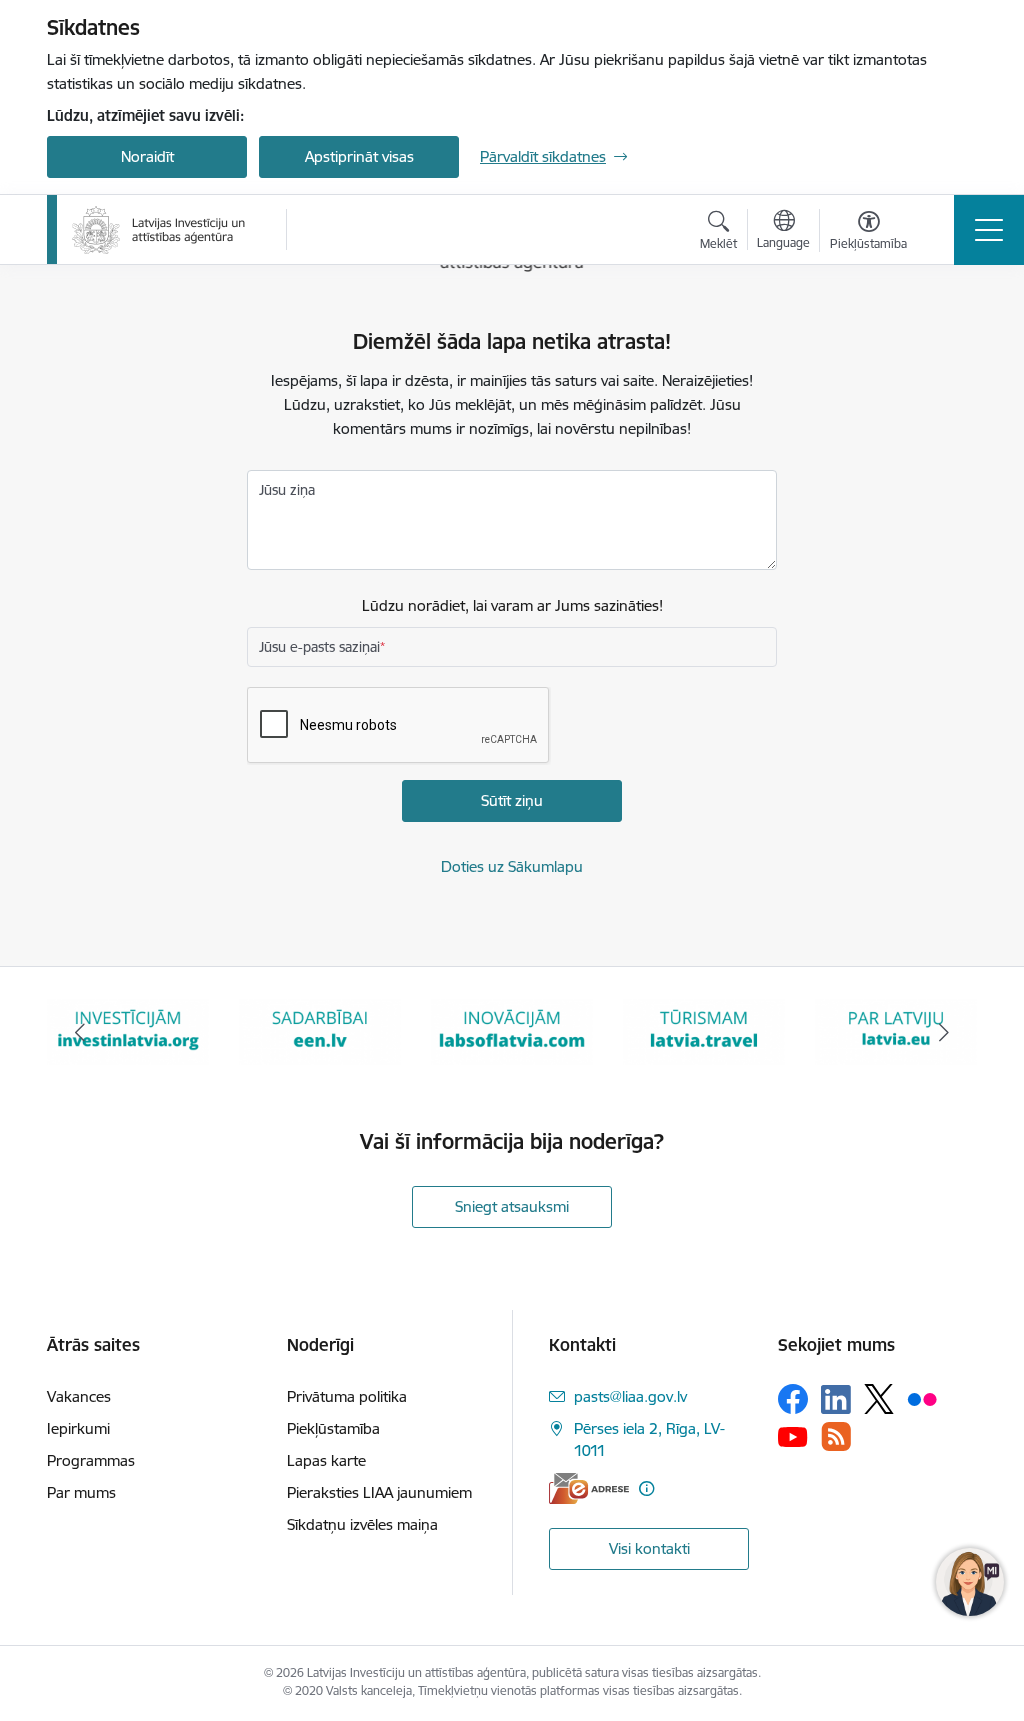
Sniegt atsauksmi (512, 1206)
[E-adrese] (589, 1488)
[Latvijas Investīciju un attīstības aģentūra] (159, 230)
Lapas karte (326, 1460)
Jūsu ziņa (287, 490)
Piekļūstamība (333, 1428)
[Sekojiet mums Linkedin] (836, 1400)
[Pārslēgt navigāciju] (989, 230)
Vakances (79, 1396)
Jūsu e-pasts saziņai (319, 647)
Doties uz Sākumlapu (512, 866)
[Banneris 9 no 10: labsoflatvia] (512, 1030)
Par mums (81, 1492)
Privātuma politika (347, 1396)
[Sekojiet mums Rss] (836, 1436)
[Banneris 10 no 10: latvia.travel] (704, 1030)
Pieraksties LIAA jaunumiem (379, 1492)
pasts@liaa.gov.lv (630, 1396)
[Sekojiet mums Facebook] (793, 1399)
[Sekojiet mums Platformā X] (879, 1399)
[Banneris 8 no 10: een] (320, 1030)
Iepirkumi (78, 1428)
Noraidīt (147, 156)
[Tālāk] (944, 1032)
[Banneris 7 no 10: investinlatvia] (128, 1030)
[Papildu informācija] (646, 1488)
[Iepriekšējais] (80, 1032)
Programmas (91, 1460)
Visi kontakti (649, 1548)
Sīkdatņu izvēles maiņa (362, 1524)
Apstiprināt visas (359, 156)
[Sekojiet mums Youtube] (793, 1436)
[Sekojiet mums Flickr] (922, 1398)
